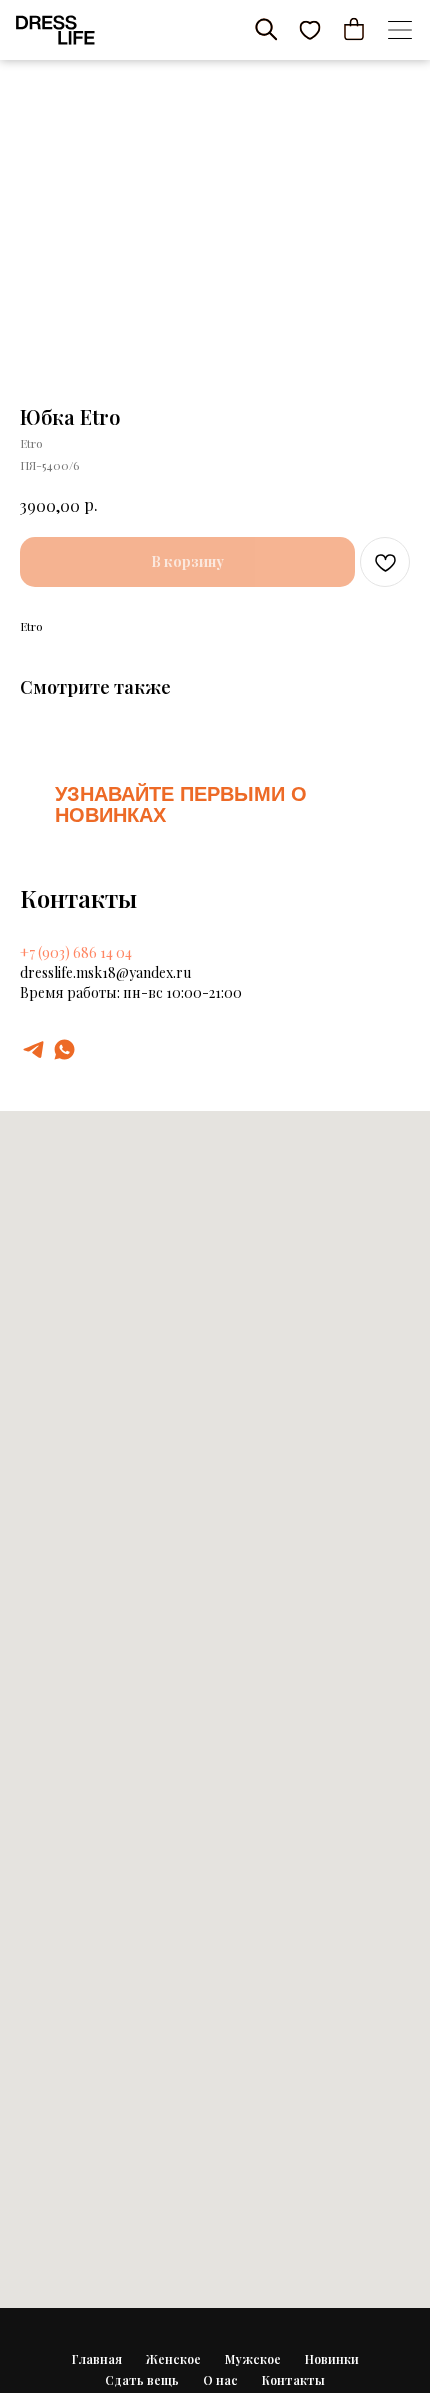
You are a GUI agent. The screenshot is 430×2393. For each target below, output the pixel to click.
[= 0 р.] (354, 29)
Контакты (293, 2380)
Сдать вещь (142, 2380)
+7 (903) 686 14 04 (76, 952)
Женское (173, 2359)
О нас (220, 2380)
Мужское (253, 2359)
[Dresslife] (33, 1049)
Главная (97, 2359)
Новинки (332, 2359)
